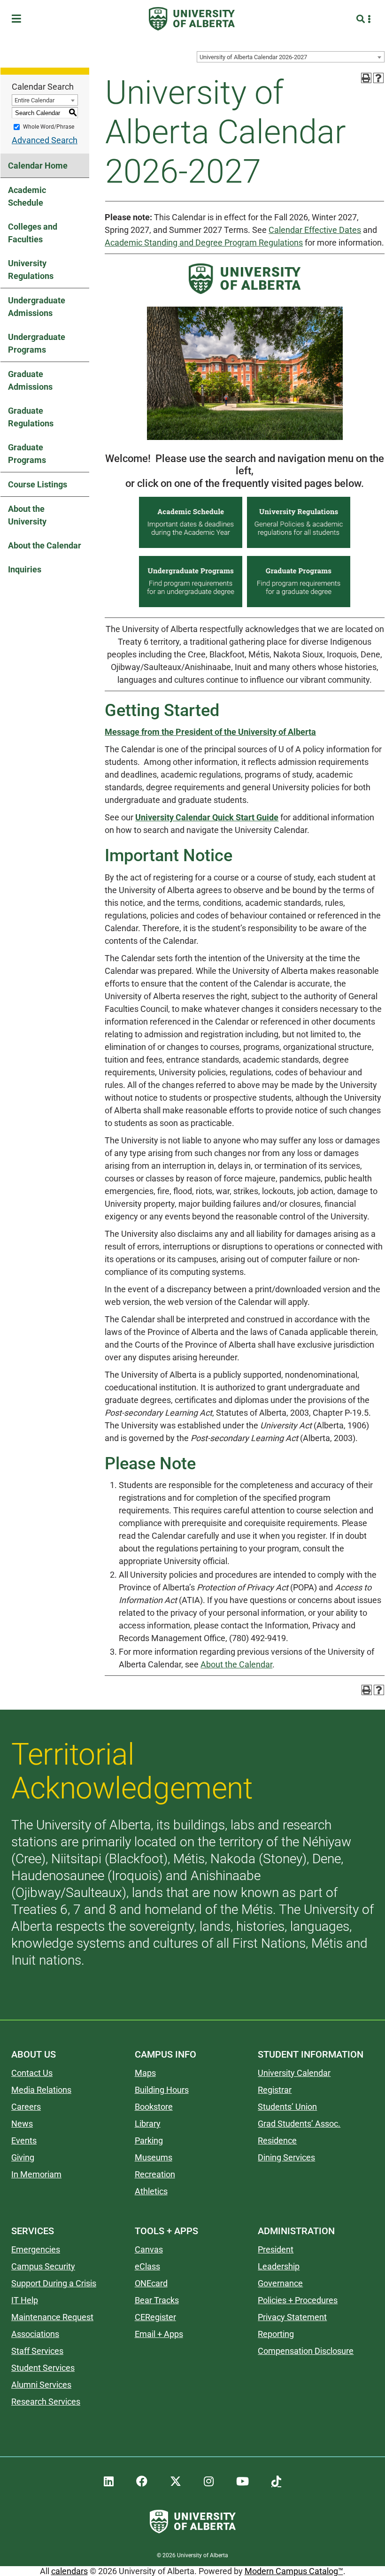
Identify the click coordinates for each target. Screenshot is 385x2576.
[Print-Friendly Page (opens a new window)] (366, 78)
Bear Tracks (157, 2300)
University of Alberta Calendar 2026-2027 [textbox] (253, 57)
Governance (280, 2283)
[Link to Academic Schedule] (191, 547)
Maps (145, 2073)
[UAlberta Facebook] (142, 2482)
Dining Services (286, 2157)
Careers (26, 2107)
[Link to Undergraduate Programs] (191, 606)
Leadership (279, 2266)
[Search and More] (362, 19)
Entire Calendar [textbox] (35, 100)
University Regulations (31, 270)
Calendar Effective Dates (315, 230)
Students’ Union (287, 2107)
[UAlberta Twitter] (176, 2482)
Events (24, 2140)
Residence (277, 2140)
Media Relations (41, 2090)
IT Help (25, 2300)
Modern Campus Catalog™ (294, 2571)
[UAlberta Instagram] (209, 2482)
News (22, 2124)
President (276, 2249)
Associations (35, 2334)
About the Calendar (45, 545)
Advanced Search (45, 140)
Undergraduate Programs (37, 343)
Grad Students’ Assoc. (299, 2124)
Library (148, 2124)
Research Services (46, 2402)
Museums (154, 2157)
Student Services (43, 2368)
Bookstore (154, 2107)
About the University (27, 515)
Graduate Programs (27, 454)
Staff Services (37, 2351)
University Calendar (294, 2073)
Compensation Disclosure (306, 2351)
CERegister (155, 2317)
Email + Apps (159, 2334)
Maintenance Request (52, 2317)
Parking (149, 2140)
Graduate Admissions (30, 380)
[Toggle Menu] (19, 19)
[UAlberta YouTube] (243, 2482)
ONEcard (151, 2283)
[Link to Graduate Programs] (299, 606)
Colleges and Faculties (33, 233)
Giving (23, 2157)
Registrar (275, 2090)
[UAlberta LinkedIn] (109, 2482)
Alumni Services (41, 2385)
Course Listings (38, 484)
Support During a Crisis (54, 2283)
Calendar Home (38, 166)
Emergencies (36, 2249)
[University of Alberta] (192, 19)
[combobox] (291, 57)
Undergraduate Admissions (37, 307)
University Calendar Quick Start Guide (207, 817)
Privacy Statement (292, 2317)
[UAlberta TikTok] (276, 2482)
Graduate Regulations (31, 417)
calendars (69, 2571)
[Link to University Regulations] (299, 547)
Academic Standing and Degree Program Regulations (204, 243)
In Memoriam (36, 2174)
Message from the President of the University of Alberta (210, 732)
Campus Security (43, 2266)
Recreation (155, 2174)
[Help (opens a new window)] (378, 78)
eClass (147, 2266)
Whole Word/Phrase (49, 127)
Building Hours (162, 2090)
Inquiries (25, 569)
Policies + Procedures (298, 2300)
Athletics (151, 2191)
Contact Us (32, 2073)
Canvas (149, 2249)
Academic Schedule (27, 196)
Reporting (276, 2334)
